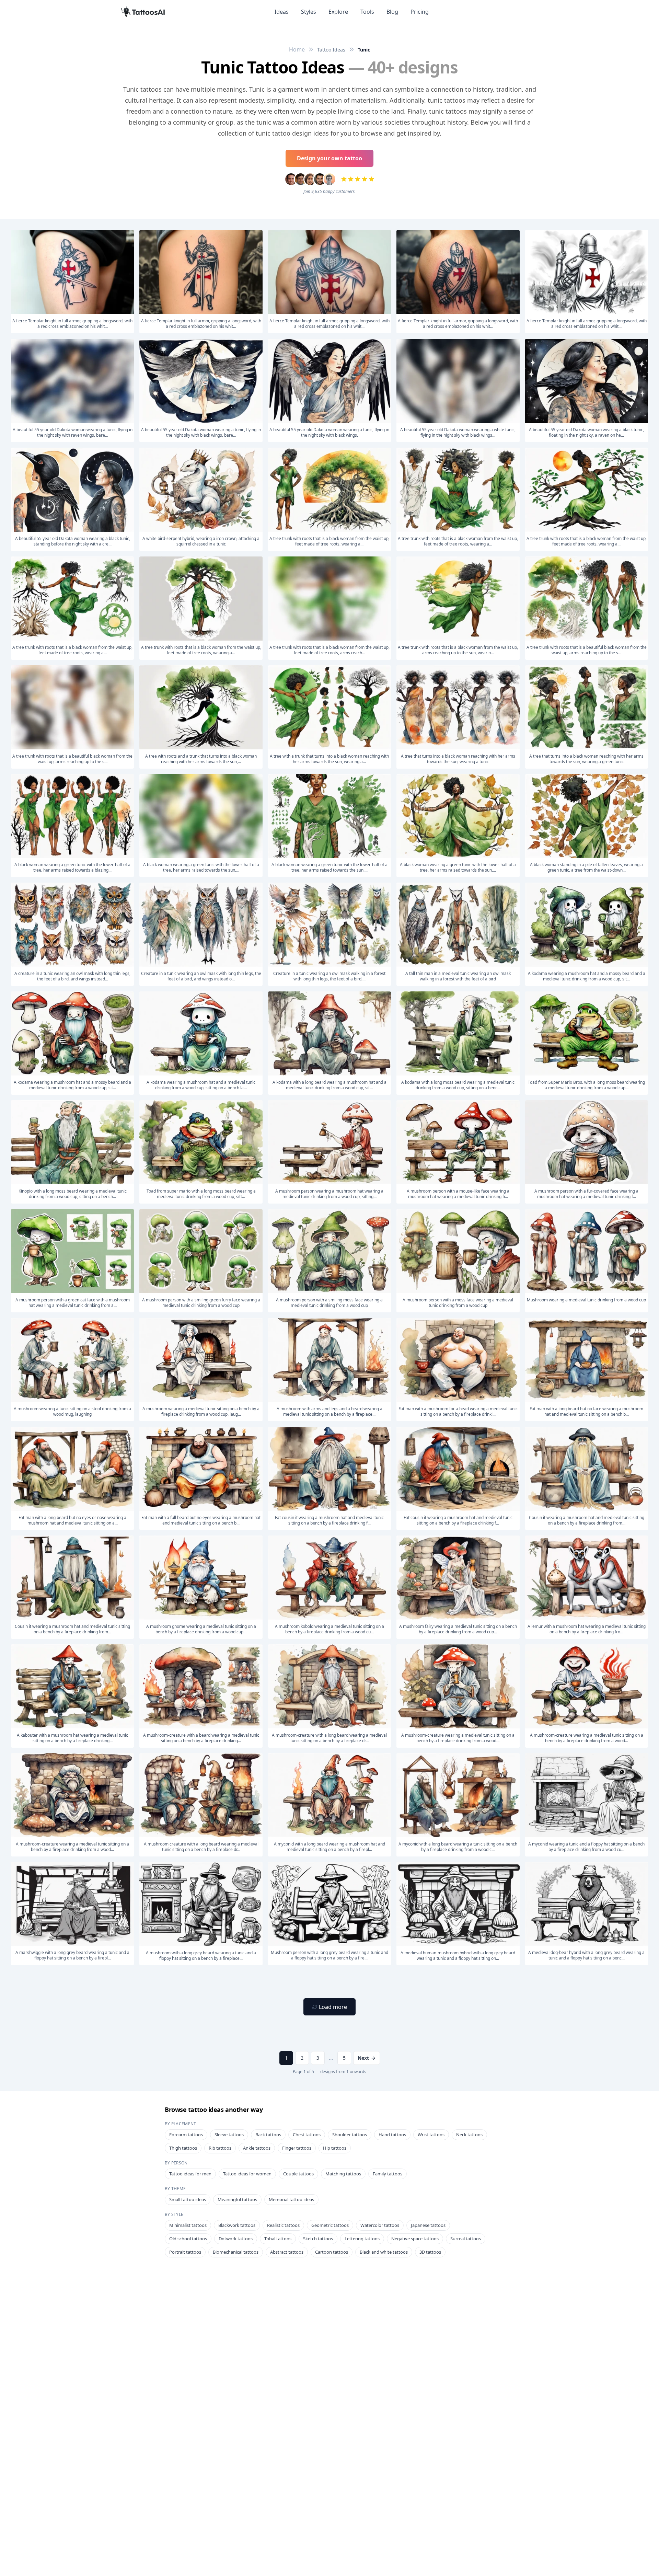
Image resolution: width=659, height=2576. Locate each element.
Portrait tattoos (185, 2252)
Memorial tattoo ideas (291, 2199)
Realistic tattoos (283, 2225)
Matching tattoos (343, 2174)
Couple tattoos (298, 2174)
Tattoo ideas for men (190, 2174)
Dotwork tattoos (236, 2239)
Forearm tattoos (186, 2135)
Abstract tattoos (287, 2252)
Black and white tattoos (384, 2252)
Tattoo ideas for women (247, 2174)
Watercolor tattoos (380, 2225)
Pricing (420, 12)
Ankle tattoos (257, 2148)
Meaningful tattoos (237, 2199)
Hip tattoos (335, 2148)
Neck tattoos (469, 2135)
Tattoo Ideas (331, 50)
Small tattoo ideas (188, 2199)
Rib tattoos (220, 2148)
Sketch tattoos (318, 2239)
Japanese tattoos (428, 2225)
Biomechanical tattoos (236, 2252)
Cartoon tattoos (332, 2252)
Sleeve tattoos (229, 2135)
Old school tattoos (188, 2239)
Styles (309, 12)
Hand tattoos (392, 2135)
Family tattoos (388, 2174)
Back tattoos (268, 2135)
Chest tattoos (307, 2135)
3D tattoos (430, 2252)
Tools (367, 12)
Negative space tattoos (415, 2239)
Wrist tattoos (431, 2135)
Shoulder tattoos (350, 2135)
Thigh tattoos (183, 2148)
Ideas (282, 12)
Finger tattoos (297, 2148)
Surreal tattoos (466, 2239)
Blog (392, 12)
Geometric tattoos (330, 2225)
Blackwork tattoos (237, 2225)
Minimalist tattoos (188, 2225)
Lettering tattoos (362, 2239)
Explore (338, 12)
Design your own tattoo (329, 158)
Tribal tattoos (278, 2239)
